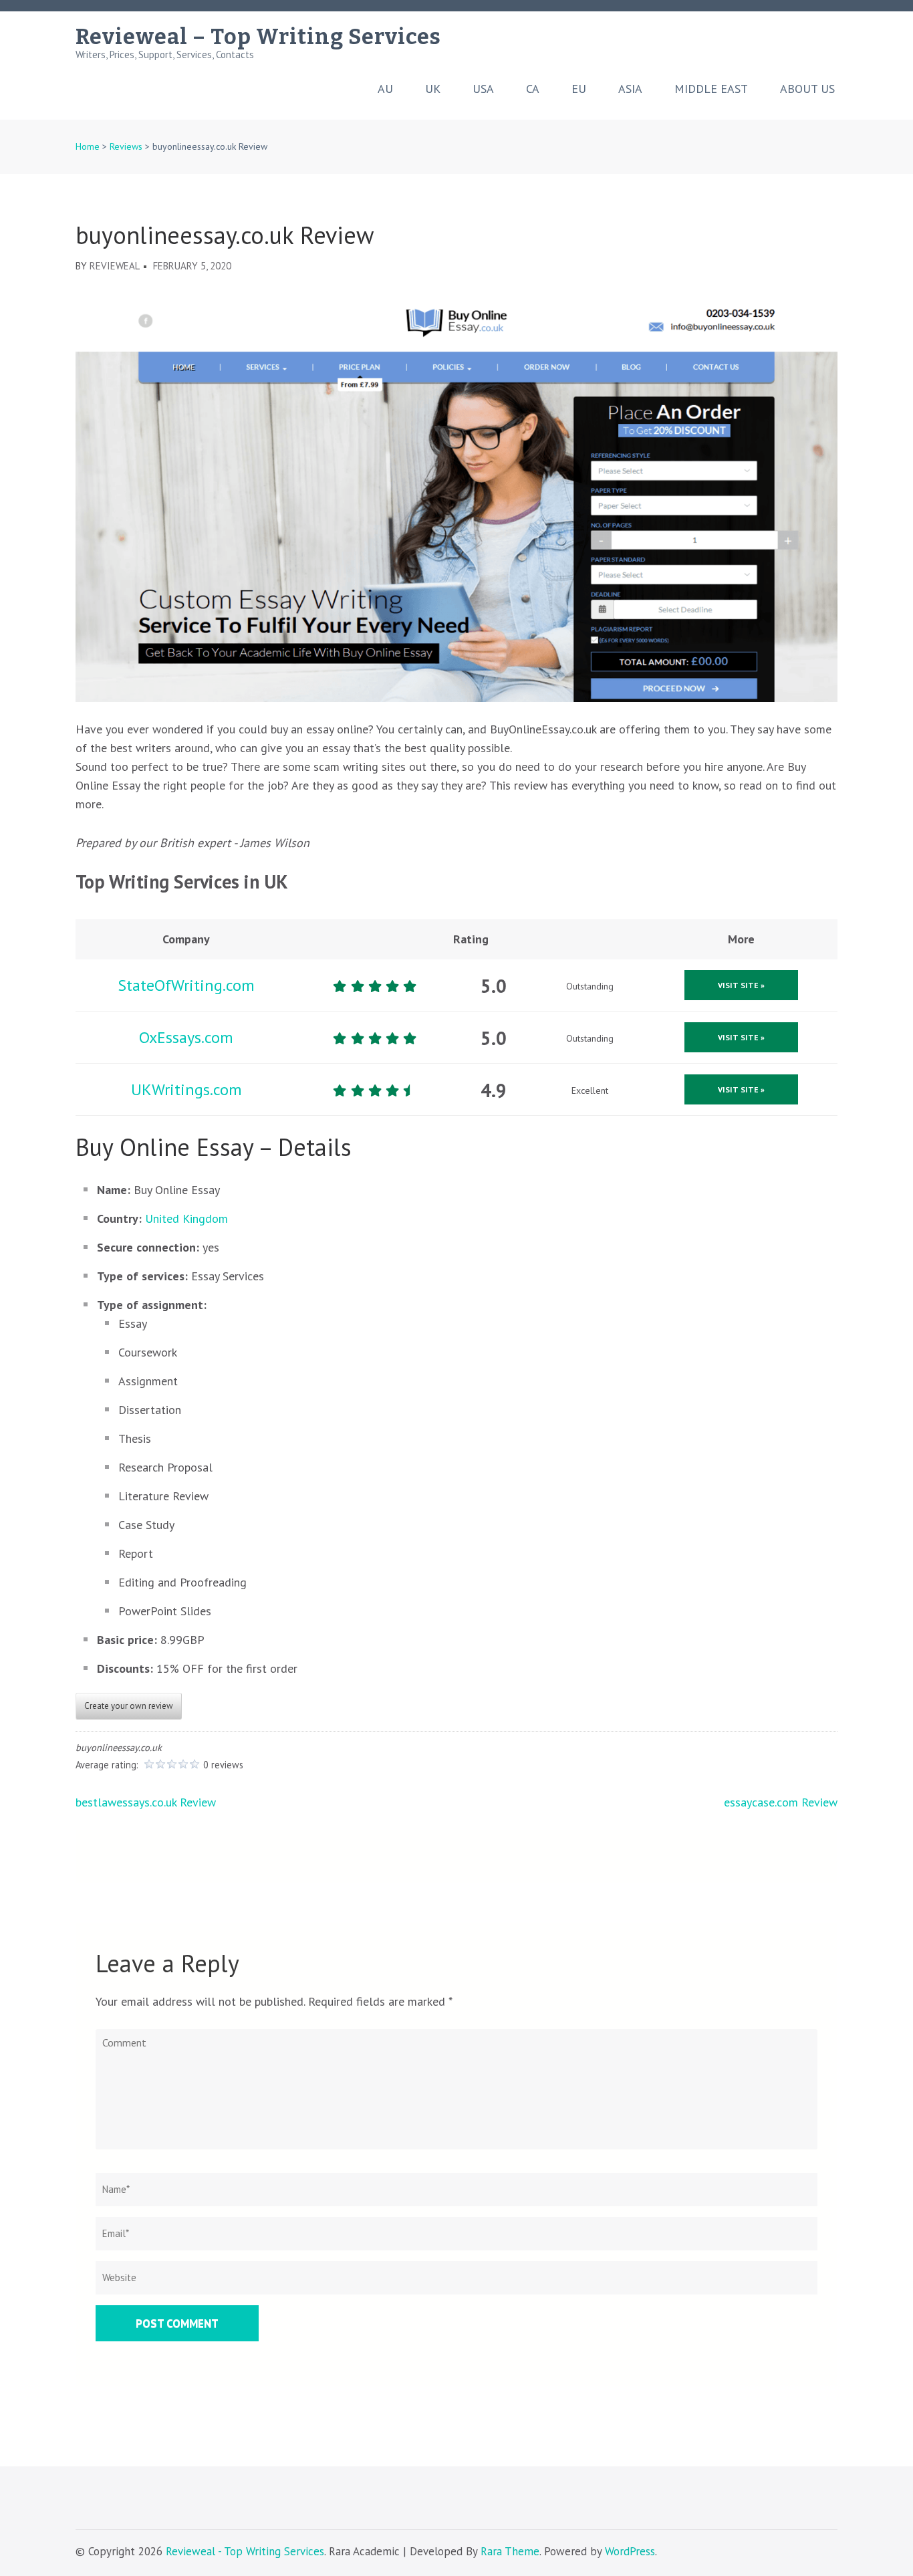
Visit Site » (741, 985)
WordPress (630, 2551)
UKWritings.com (186, 1089)
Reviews (126, 146)
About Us (807, 89)
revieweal (115, 266)
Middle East (711, 89)
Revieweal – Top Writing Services (258, 37)
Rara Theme (510, 2551)
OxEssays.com (186, 1037)
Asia (630, 89)
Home (88, 146)
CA (533, 89)
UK (433, 89)
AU (385, 89)
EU (579, 89)
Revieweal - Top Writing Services (245, 2551)
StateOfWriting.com (186, 985)
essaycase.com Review (781, 1802)
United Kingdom (186, 1218)
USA (483, 89)
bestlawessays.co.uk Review (146, 1802)
